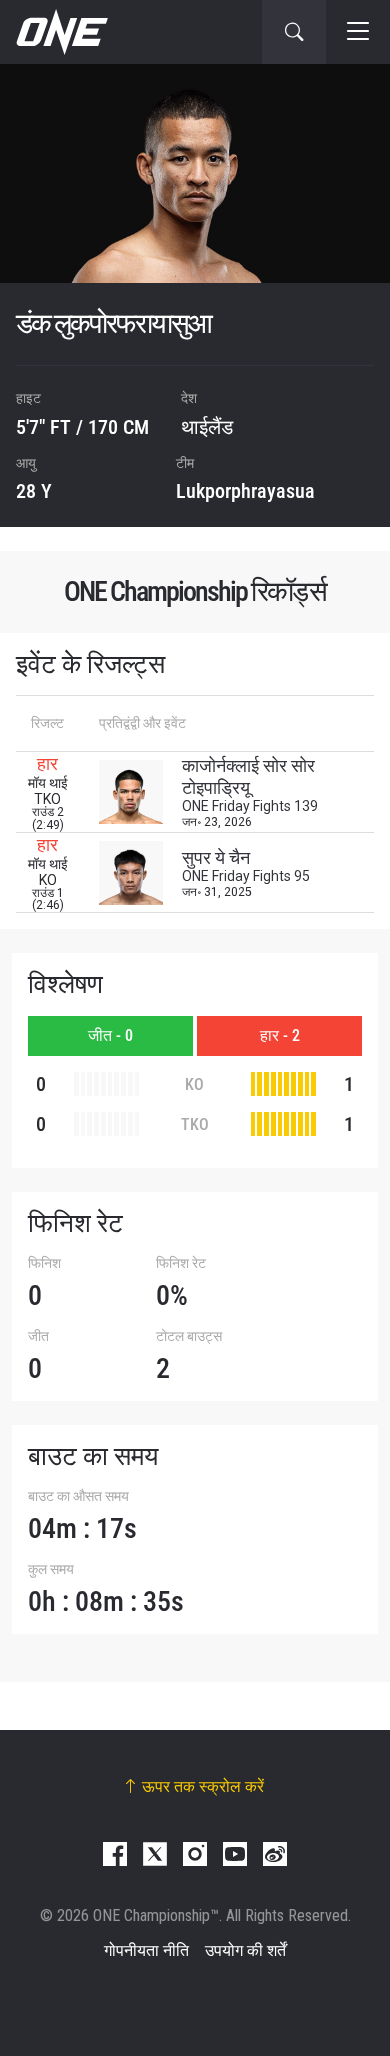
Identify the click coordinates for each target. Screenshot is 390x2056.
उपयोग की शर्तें (245, 1950)
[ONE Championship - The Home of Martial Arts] (60, 32)
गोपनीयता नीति (146, 1950)
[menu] (358, 32)
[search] (294, 32)
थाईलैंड (207, 427)
